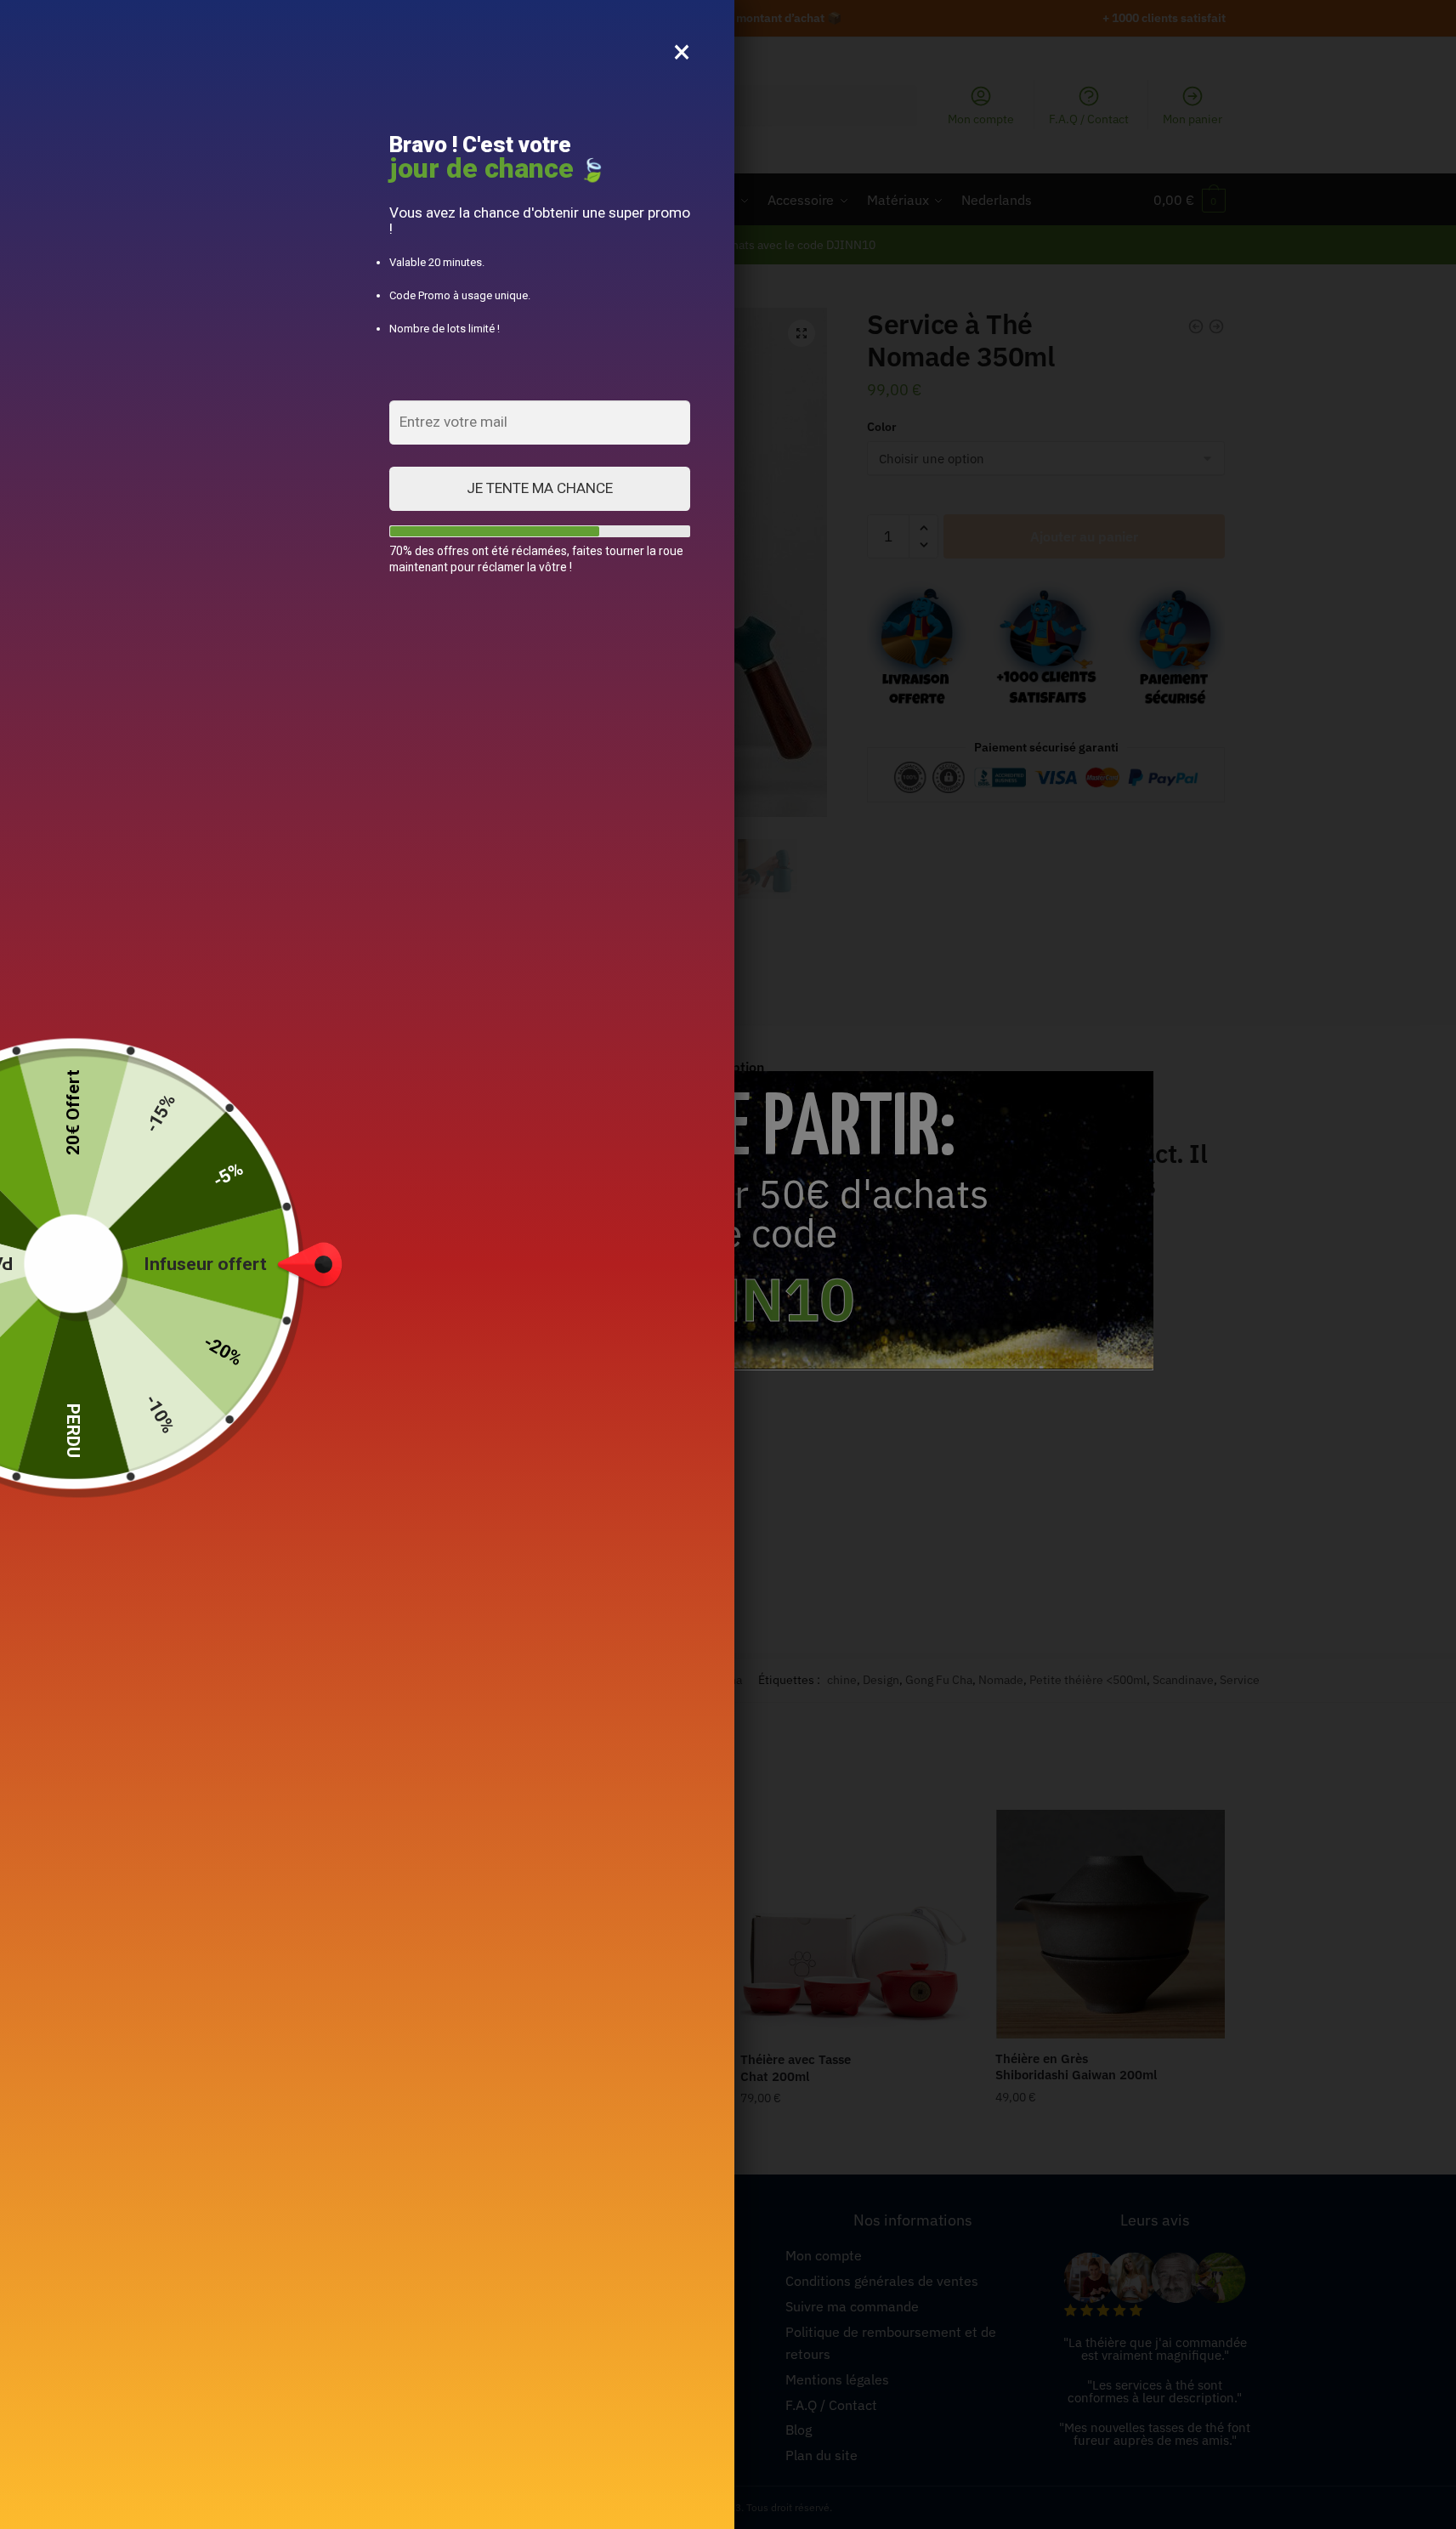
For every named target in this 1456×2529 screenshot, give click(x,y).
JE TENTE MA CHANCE (540, 488)
